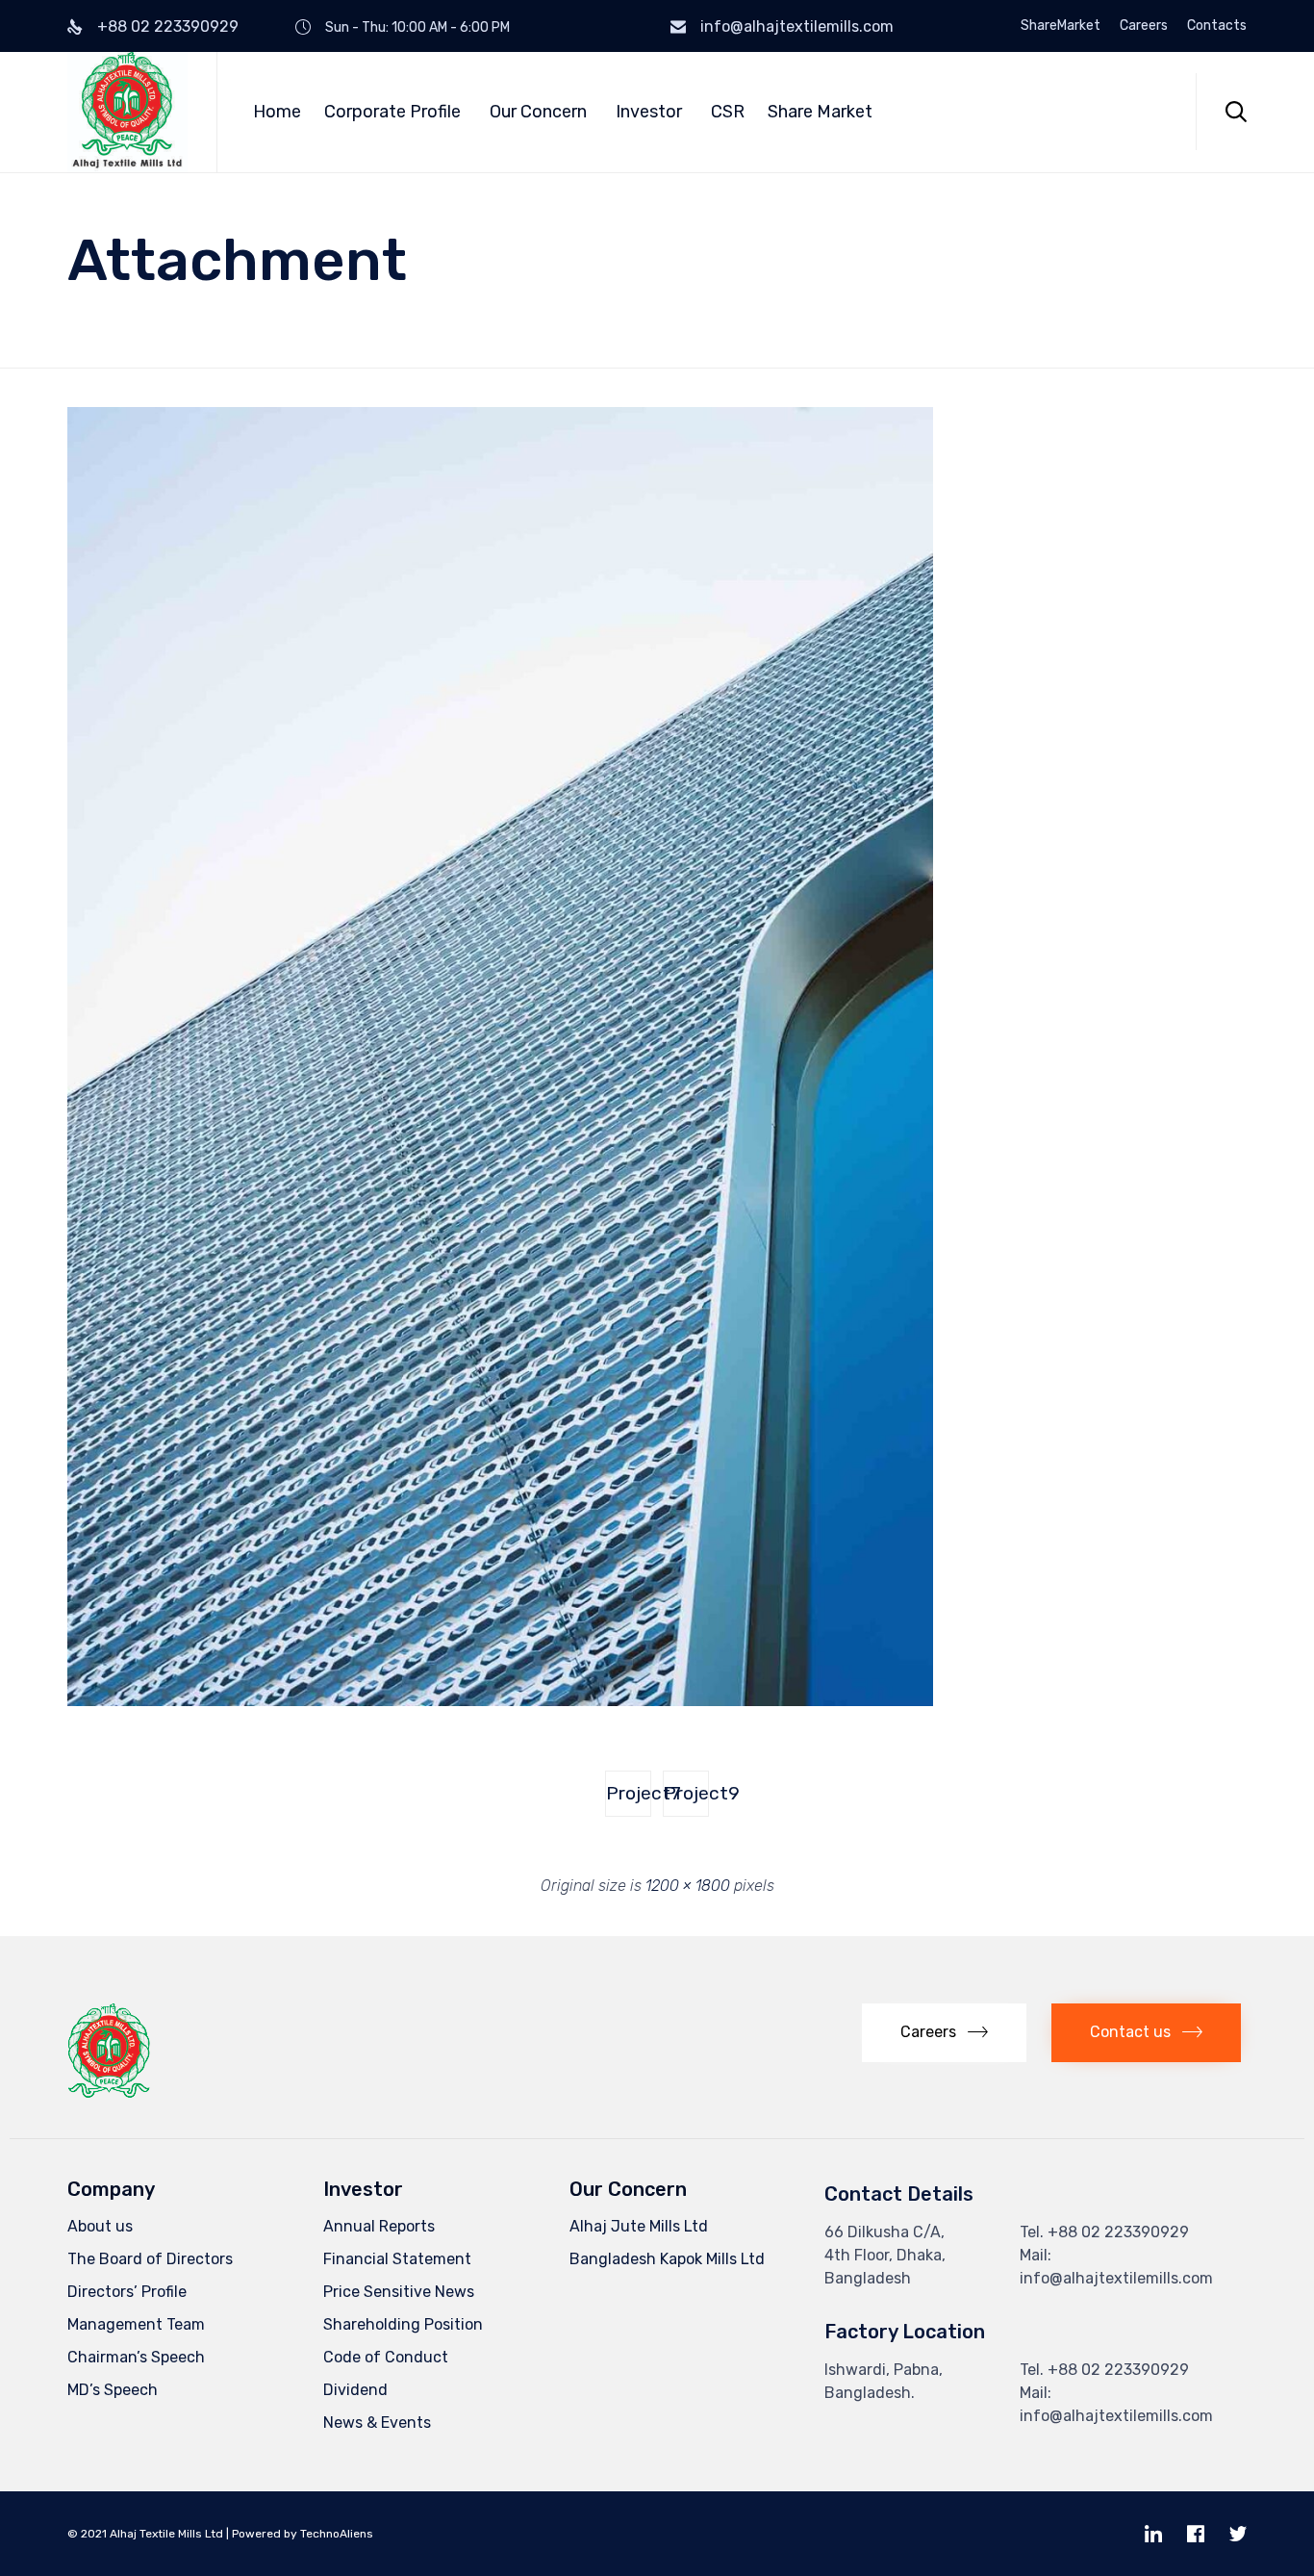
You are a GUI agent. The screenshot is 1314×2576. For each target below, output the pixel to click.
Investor (649, 112)
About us (100, 2226)
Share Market (820, 112)
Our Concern (538, 112)
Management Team (136, 2324)
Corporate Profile (392, 112)
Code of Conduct (386, 2357)
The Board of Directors (150, 2259)
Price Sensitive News (399, 2292)
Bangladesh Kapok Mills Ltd (667, 2259)
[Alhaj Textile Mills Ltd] (127, 112)
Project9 (686, 1793)
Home (277, 112)
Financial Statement (397, 2259)
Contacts (1217, 26)
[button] (944, 2033)
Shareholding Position (403, 2324)
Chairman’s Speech (136, 2357)
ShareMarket (1061, 26)
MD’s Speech (113, 2390)
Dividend (355, 2390)
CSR (728, 112)
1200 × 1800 (688, 1886)
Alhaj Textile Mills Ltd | (169, 2534)
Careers (1144, 26)
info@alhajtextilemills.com (797, 26)
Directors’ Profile (127, 2292)
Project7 (629, 1793)
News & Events (377, 2423)
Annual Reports (379, 2226)
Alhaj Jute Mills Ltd (639, 2226)
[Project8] (500, 1701)
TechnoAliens (337, 2534)
